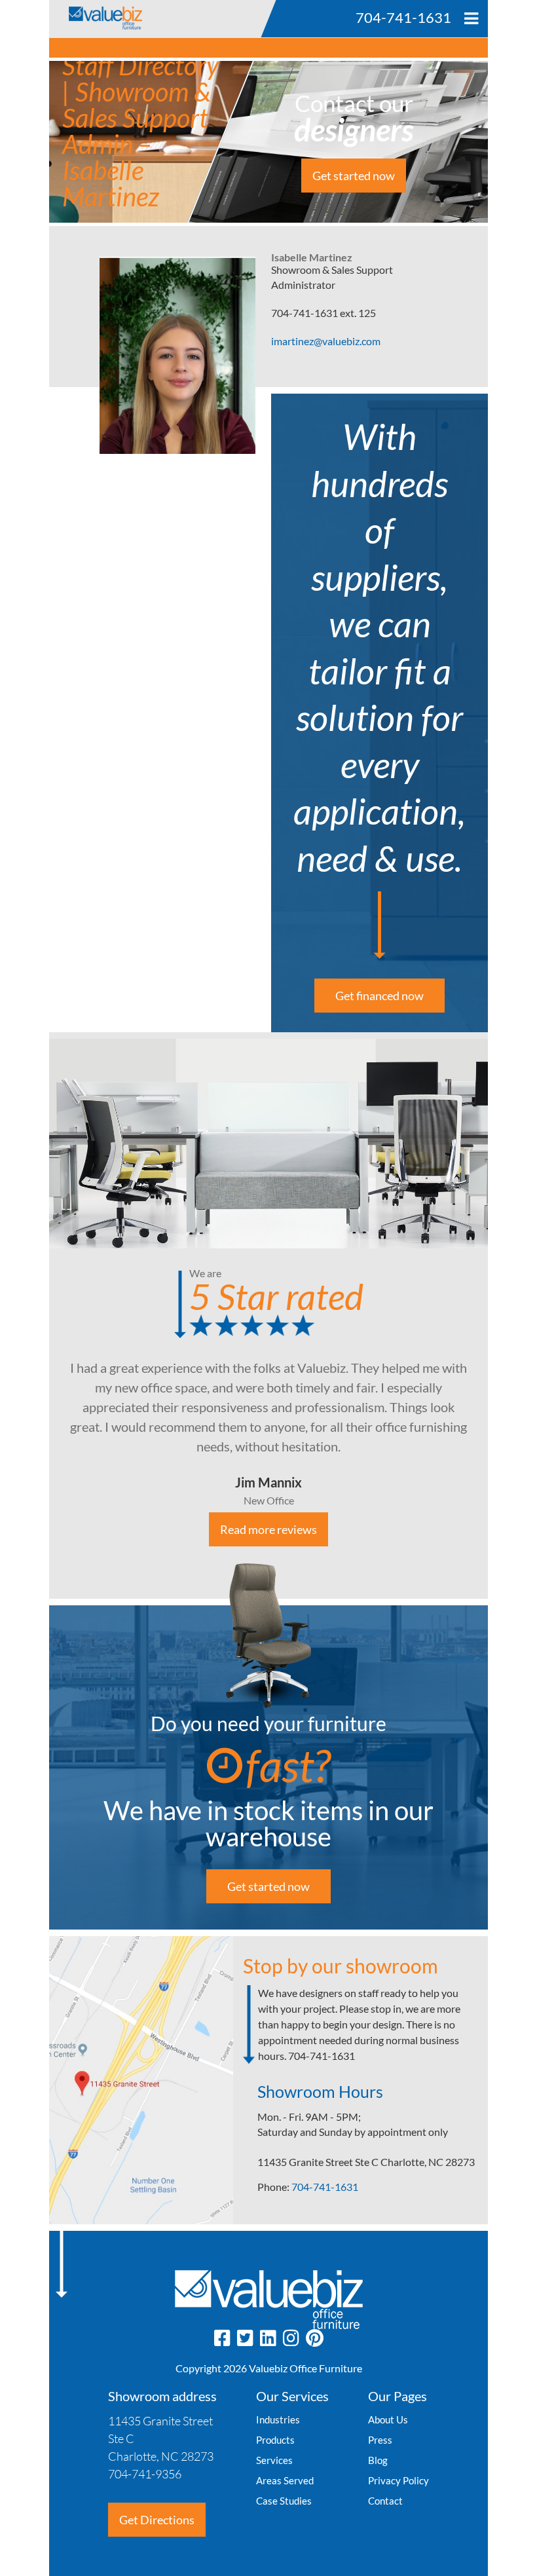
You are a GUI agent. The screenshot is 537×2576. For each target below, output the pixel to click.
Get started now (354, 176)
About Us (388, 2419)
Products (275, 2440)
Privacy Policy (398, 2480)
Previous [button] (39, 1316)
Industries (278, 2419)
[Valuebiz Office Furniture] (96, 15)
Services (274, 2460)
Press (380, 2440)
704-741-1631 (325, 2187)
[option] (268, 1316)
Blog (378, 2460)
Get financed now (380, 996)
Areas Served (285, 2480)
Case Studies (284, 2501)
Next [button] (498, 1316)
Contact (385, 2501)
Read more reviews (268, 1529)
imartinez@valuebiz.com (326, 341)
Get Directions (157, 2520)
